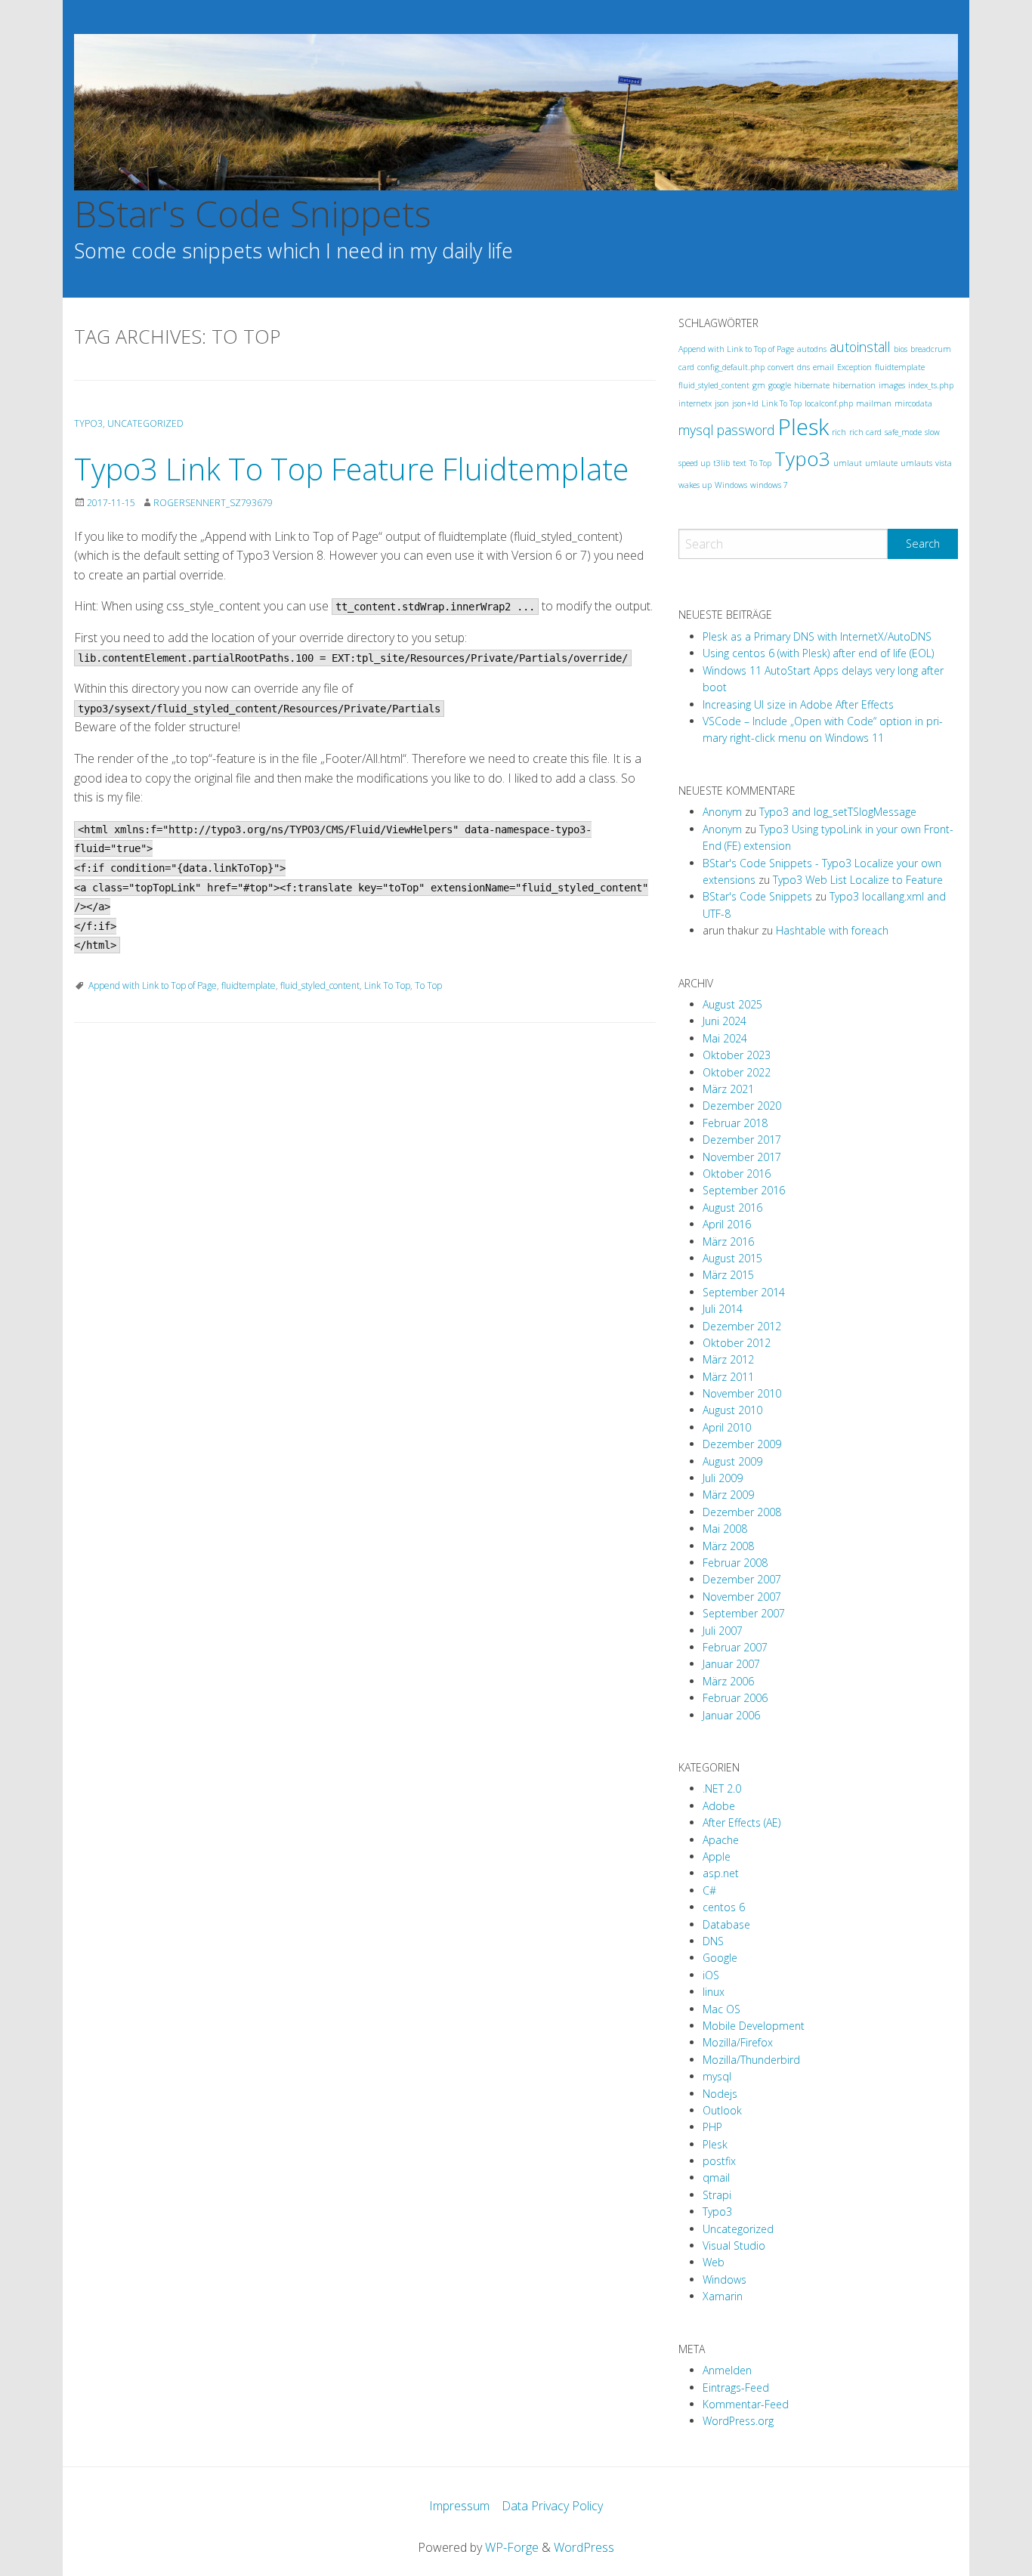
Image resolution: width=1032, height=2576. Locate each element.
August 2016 (732, 1208)
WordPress (584, 2547)
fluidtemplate (249, 985)
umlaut (848, 463)
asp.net (721, 1873)
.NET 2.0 (722, 1788)
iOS (711, 1975)
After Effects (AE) (742, 1822)
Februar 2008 (735, 1563)
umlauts (916, 463)
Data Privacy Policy (552, 2506)
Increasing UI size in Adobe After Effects (798, 704)
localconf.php (829, 403)
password (746, 430)
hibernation (854, 385)
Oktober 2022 (737, 1072)
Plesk (803, 427)
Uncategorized (145, 423)
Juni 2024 (725, 1021)
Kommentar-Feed (746, 2404)
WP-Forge (512, 2547)
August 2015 (732, 1258)
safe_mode (903, 432)
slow (932, 432)
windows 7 (769, 485)
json (722, 403)
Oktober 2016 (737, 1174)
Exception (854, 367)
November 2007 (742, 1597)
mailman (874, 403)
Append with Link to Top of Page (153, 985)
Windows (731, 485)
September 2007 (744, 1613)
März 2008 (728, 1546)
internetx (695, 403)
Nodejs (720, 2094)
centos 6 (724, 1907)
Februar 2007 (735, 1647)
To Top (428, 985)
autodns (812, 349)
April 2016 (727, 1224)
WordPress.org (738, 2421)
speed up (694, 463)
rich (839, 432)
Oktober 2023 (737, 1055)
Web (714, 2262)
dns (803, 367)
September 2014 (744, 1292)
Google (720, 1958)
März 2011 (728, 1377)
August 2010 (732, 1410)
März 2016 (728, 1242)
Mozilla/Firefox (738, 2042)
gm (759, 385)
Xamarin (723, 2296)
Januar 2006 (731, 1715)
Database (726, 1924)
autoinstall (860, 347)
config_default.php (731, 367)
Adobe (719, 1806)
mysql (696, 430)
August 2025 (732, 1004)
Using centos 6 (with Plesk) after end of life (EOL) (818, 653)
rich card (865, 432)
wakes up (695, 485)
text (740, 463)
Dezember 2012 (742, 1326)
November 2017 (742, 1157)
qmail (716, 2178)
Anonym (722, 812)
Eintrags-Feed (736, 2388)
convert (781, 367)
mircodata (913, 403)
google (780, 385)
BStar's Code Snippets (253, 213)
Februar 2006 (735, 1698)
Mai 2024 (725, 1038)
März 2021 (728, 1089)
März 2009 (728, 1495)
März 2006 (728, 1681)
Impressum (459, 2506)
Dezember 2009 (742, 1444)
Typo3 (88, 423)
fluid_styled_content (320, 985)
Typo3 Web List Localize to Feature (858, 880)
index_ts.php (931, 385)
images (892, 385)
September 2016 (744, 1190)
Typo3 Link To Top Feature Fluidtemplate (351, 469)
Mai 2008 (725, 1529)
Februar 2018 (735, 1123)
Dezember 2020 (742, 1106)
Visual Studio (734, 2246)
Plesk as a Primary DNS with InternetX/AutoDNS (817, 636)
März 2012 (728, 1359)
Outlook (722, 2110)
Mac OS (721, 2009)
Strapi (717, 2195)
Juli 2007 (723, 1631)
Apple (717, 1856)
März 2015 (728, 1275)
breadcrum (931, 349)
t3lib (721, 463)
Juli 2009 (723, 1478)
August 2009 (732, 1461)
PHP (712, 2127)
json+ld (745, 403)
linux (714, 1992)
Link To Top (387, 985)
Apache (721, 1840)
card (686, 367)
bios (901, 349)
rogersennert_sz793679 (213, 503)
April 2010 (727, 1427)
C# (709, 1890)
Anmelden (727, 2370)
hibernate (812, 385)
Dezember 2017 (742, 1140)
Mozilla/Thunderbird (751, 2060)
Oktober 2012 (737, 1343)
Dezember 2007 (742, 1579)
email (823, 367)
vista (944, 463)
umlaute (881, 463)
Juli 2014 (723, 1309)
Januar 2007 (731, 1664)
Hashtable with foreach (832, 930)
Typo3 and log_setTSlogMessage (838, 812)
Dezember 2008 (742, 1512)
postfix (719, 2161)
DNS (713, 1941)
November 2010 (742, 1393)
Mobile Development (754, 2026)
